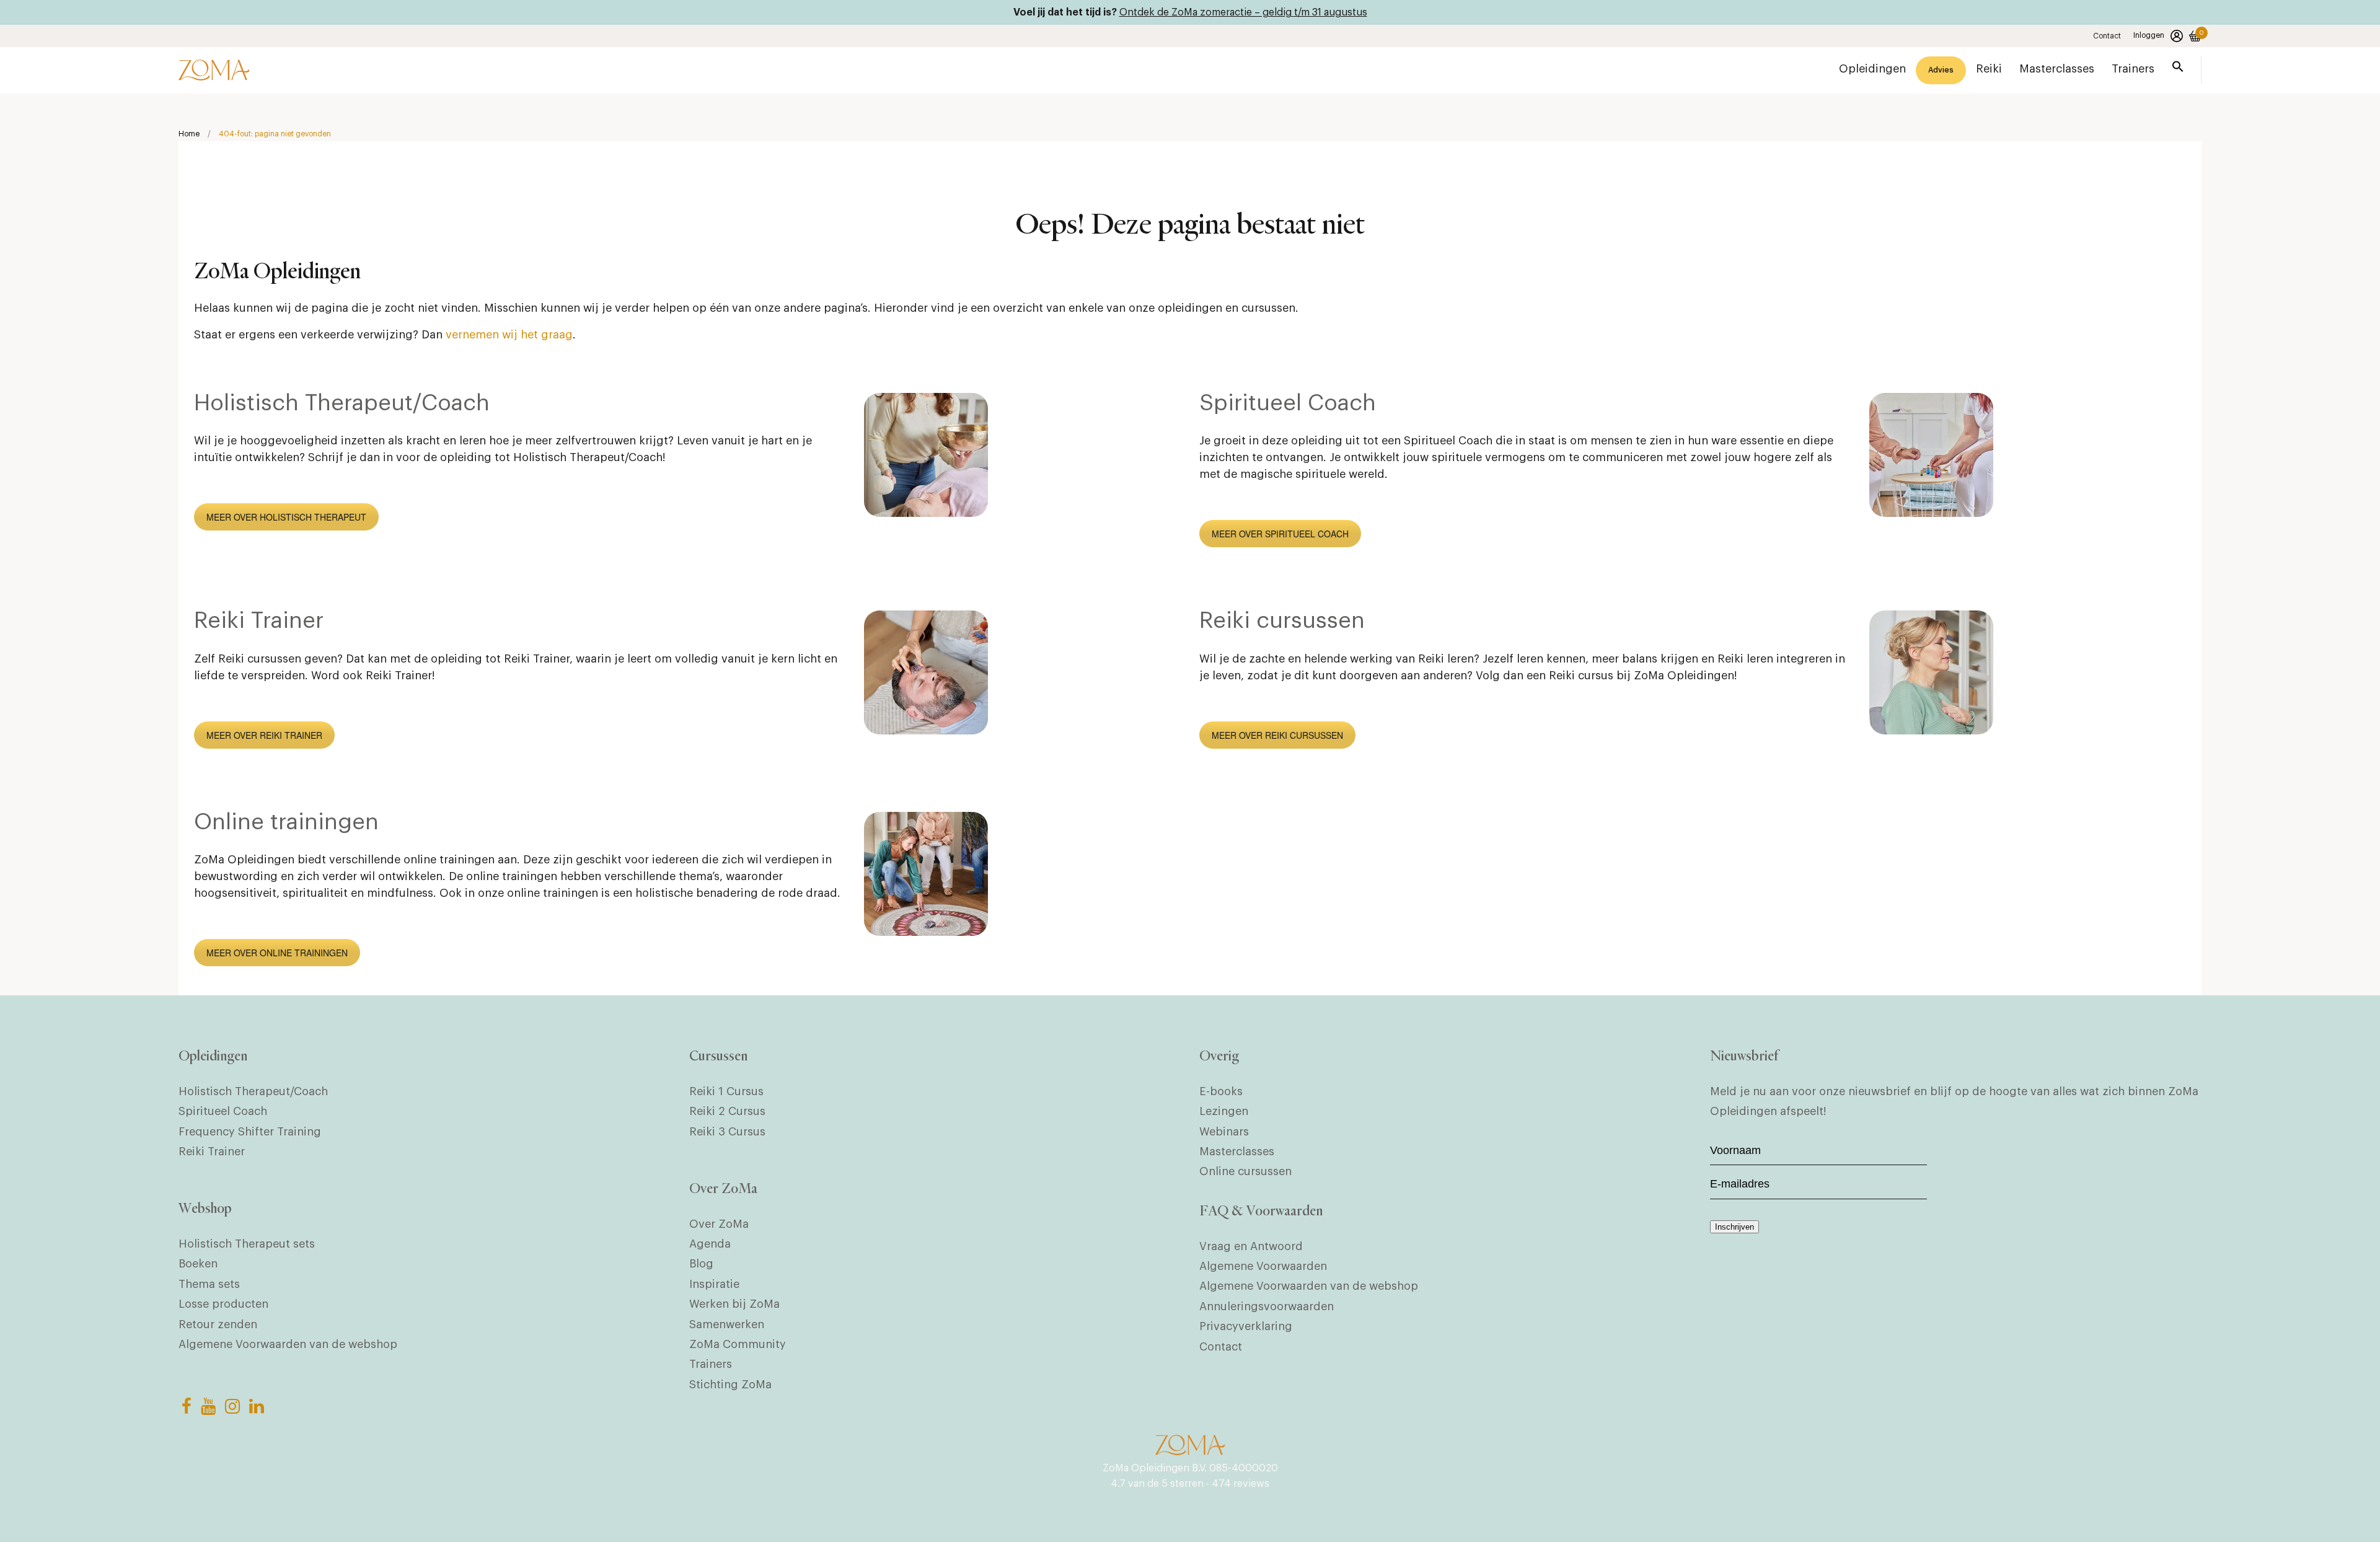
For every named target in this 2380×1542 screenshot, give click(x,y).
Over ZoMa (719, 1224)
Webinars (1224, 1132)
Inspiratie (714, 1284)
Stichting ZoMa (730, 1385)
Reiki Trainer (259, 621)
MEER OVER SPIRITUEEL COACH (1280, 534)
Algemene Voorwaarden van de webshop (288, 1344)
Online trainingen (286, 822)
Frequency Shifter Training (250, 1132)
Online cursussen (1245, 1171)
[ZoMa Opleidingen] (214, 70)
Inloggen (2149, 35)
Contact (2107, 36)
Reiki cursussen (1282, 621)
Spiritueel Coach (1288, 403)
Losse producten (223, 1304)
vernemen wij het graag (509, 335)
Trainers (711, 1364)
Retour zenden (218, 1324)
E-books (1221, 1091)
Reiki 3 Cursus (727, 1132)
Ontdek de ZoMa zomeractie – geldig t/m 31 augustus (1243, 12)
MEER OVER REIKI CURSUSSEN (1277, 735)
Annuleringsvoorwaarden (1267, 1306)
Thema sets (209, 1284)
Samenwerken (727, 1324)
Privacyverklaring (1246, 1326)
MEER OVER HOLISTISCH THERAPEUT (286, 517)
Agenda (710, 1244)
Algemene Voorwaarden (1263, 1266)
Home (189, 134)
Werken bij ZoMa (734, 1304)
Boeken (198, 1264)
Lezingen (1224, 1111)
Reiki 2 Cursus (727, 1111)
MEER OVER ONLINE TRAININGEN (277, 953)
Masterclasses (1237, 1152)
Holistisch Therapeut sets (247, 1244)
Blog (701, 1264)
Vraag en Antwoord (1251, 1246)
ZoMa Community (738, 1344)
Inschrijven (1734, 1227)
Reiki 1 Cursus (726, 1091)
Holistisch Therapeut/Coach (342, 403)
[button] (2178, 69)
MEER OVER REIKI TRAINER (264, 735)
